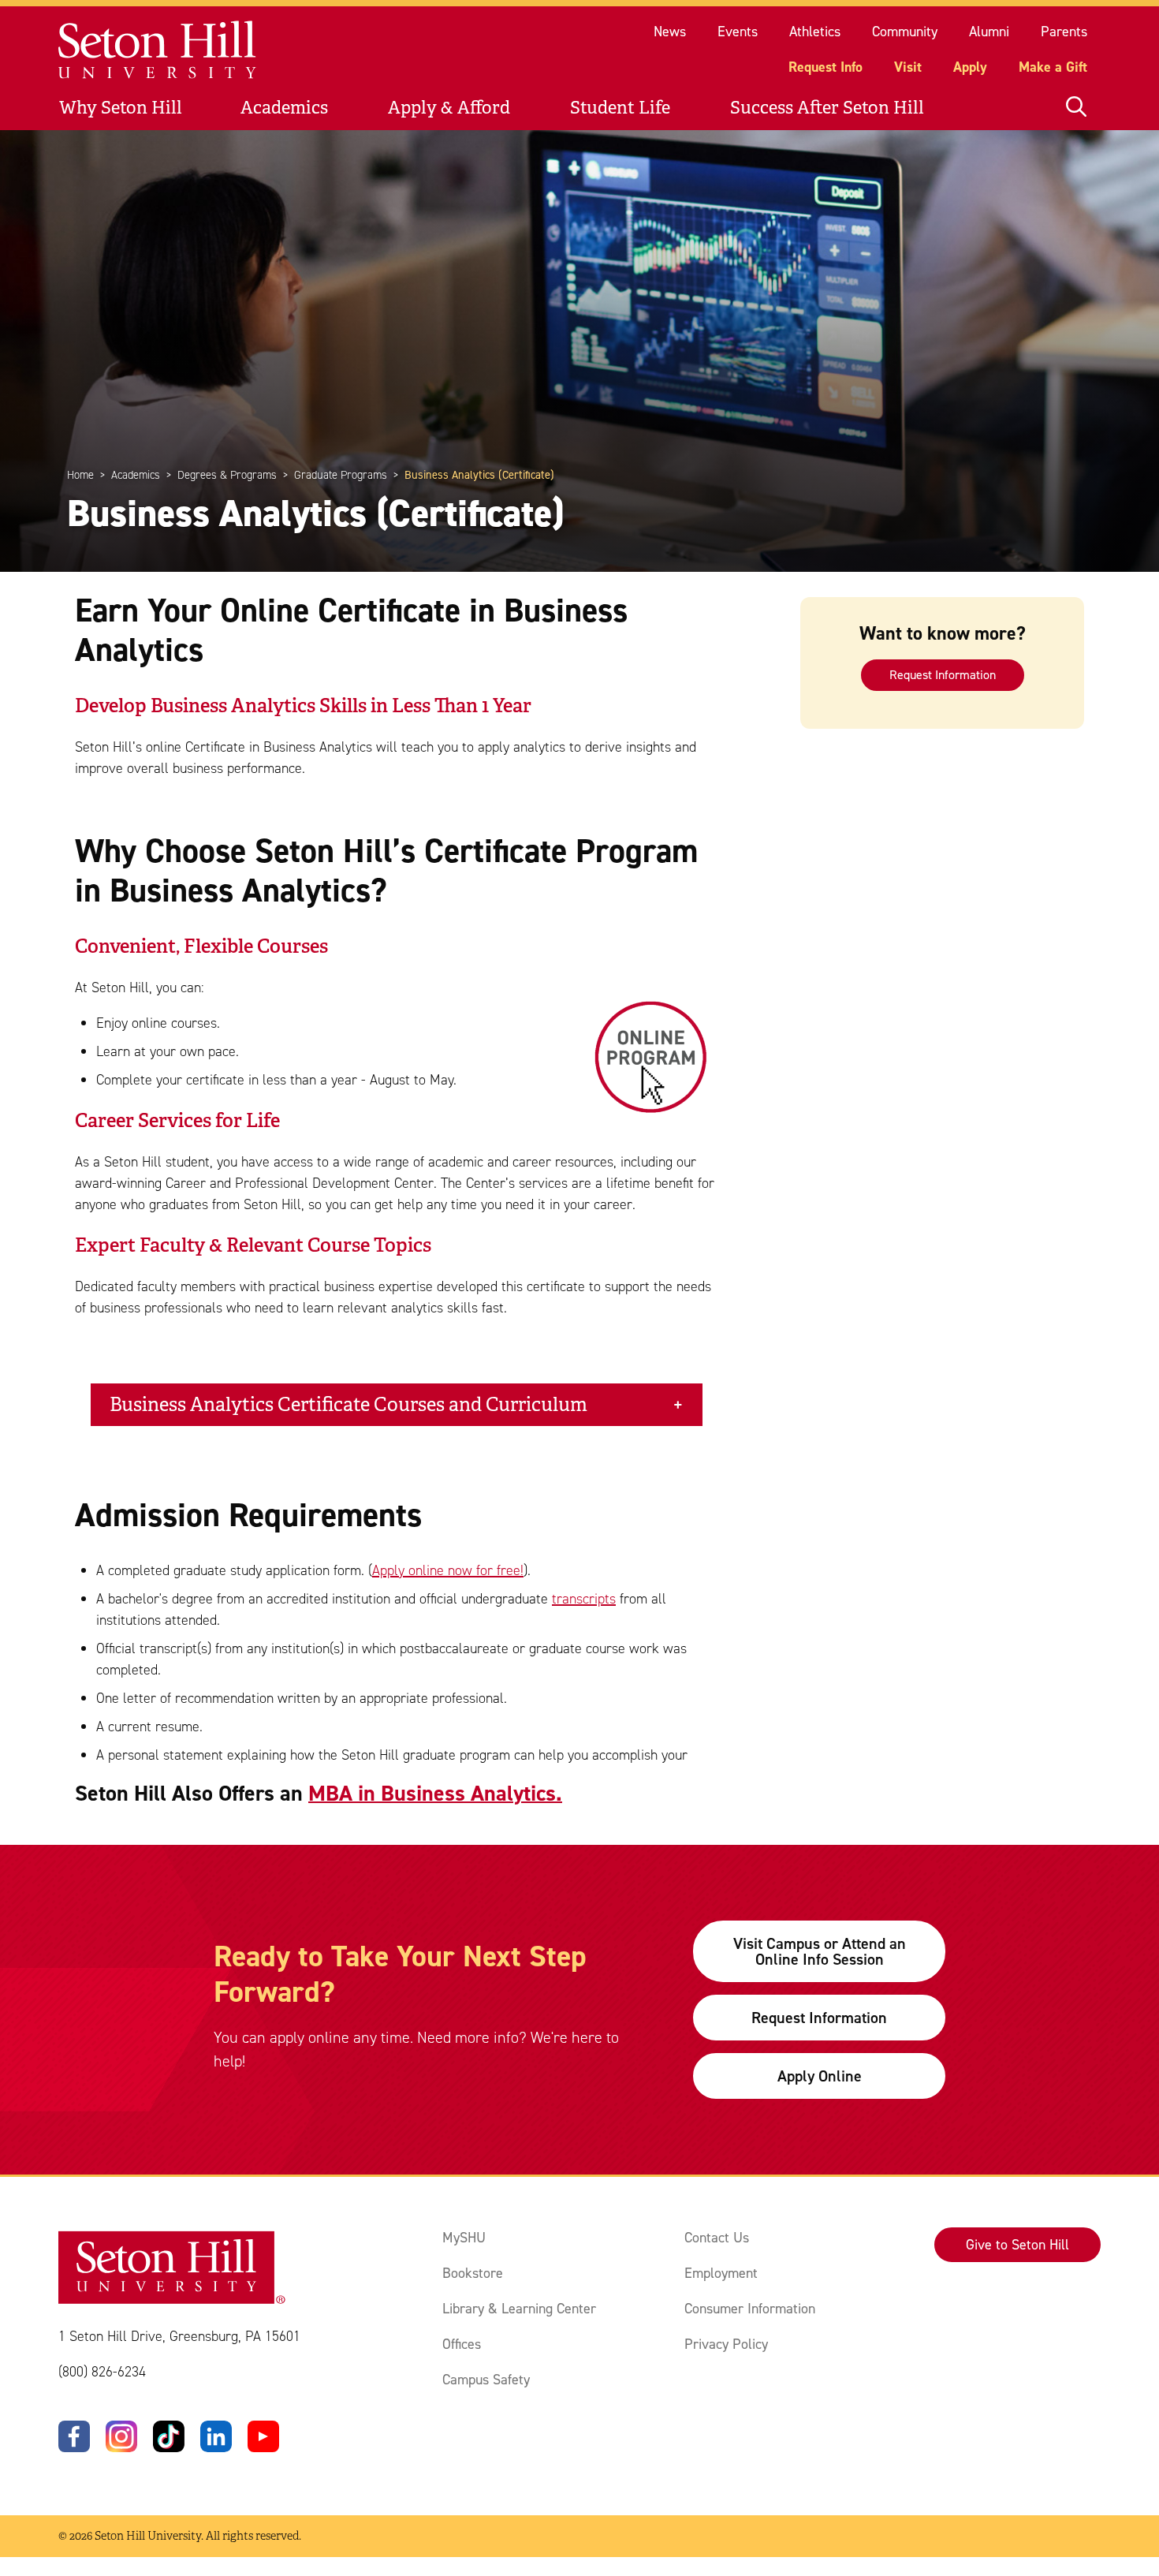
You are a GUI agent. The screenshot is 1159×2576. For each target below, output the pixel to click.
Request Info (825, 67)
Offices (462, 2344)
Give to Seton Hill (1017, 2245)
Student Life (620, 108)
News (670, 32)
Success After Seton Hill (827, 108)
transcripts (584, 1599)
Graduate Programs (341, 475)
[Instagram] (121, 2436)
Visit (908, 67)
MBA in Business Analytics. (435, 1793)
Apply (970, 67)
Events (738, 32)
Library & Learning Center (519, 2309)
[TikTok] (169, 2436)
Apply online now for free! (448, 1570)
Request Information (943, 675)
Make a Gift (1053, 67)
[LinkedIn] (216, 2436)
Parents (1064, 32)
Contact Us (717, 2238)
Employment (721, 2273)
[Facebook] (74, 2436)
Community (905, 32)
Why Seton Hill (121, 108)
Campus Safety (486, 2380)
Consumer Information (750, 2309)
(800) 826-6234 (102, 2372)
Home (80, 475)
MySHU (464, 2238)
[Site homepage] (158, 50)
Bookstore (473, 2273)
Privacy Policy (726, 2344)
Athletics (815, 32)
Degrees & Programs (227, 475)
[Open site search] (1076, 108)
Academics (284, 108)
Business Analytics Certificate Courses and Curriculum (348, 1405)
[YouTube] (263, 2436)
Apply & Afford (449, 108)
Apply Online (820, 2076)
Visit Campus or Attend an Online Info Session (820, 1951)
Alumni (989, 32)
